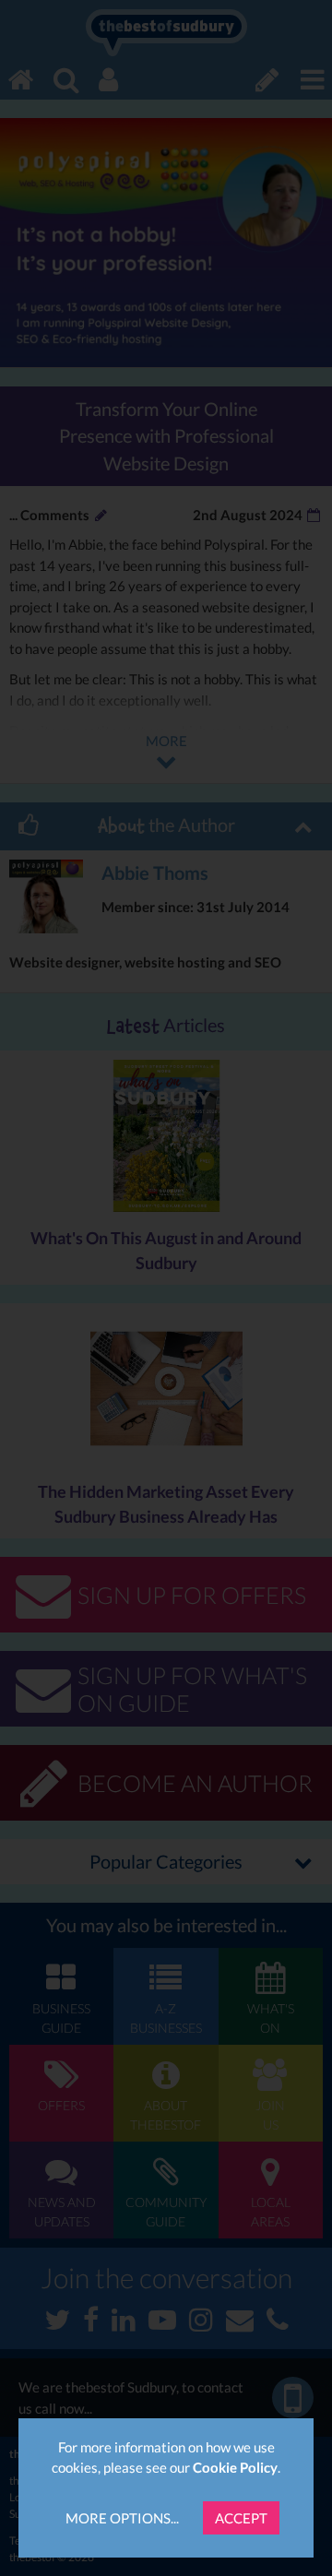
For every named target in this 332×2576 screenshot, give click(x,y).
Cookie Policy (235, 2467)
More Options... (122, 2518)
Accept (241, 2518)
